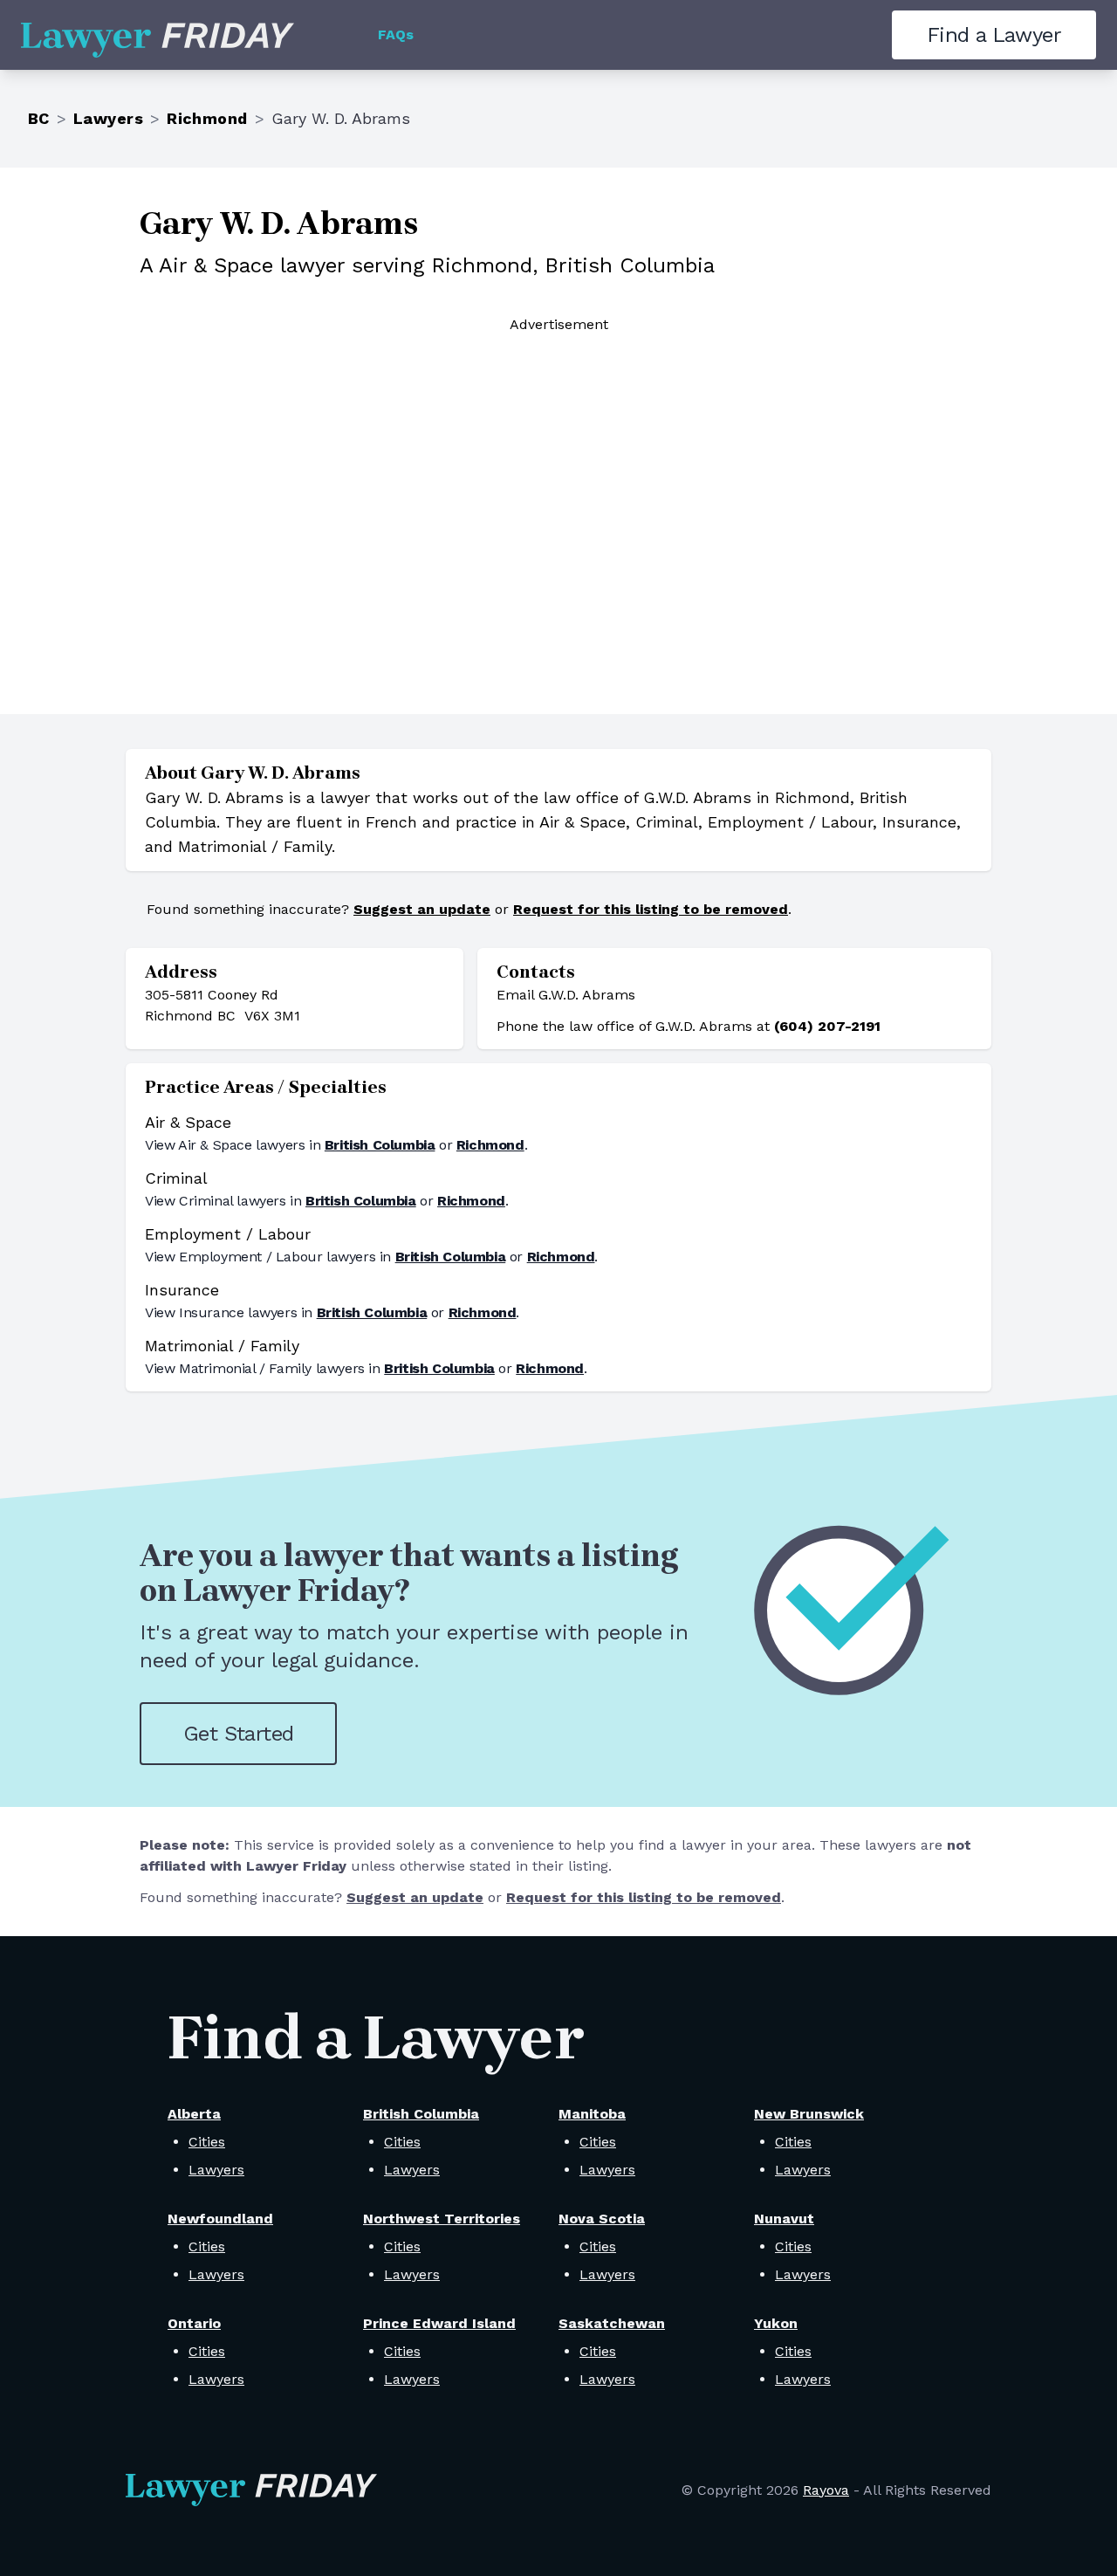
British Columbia (380, 1145)
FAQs (396, 34)
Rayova (826, 2490)
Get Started (238, 1734)
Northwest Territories (442, 2219)
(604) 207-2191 (827, 1026)
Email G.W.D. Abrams (566, 995)
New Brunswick (809, 2114)
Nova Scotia (602, 2219)
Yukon (776, 2323)
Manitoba (592, 2114)
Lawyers (108, 118)
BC (39, 118)
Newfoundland (220, 2219)
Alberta (194, 2114)
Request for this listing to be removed (651, 909)
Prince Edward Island (439, 2323)
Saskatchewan (612, 2323)
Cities (207, 2142)
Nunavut (784, 2219)
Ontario (194, 2323)
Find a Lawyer (994, 35)
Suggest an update (422, 909)
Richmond (207, 118)
